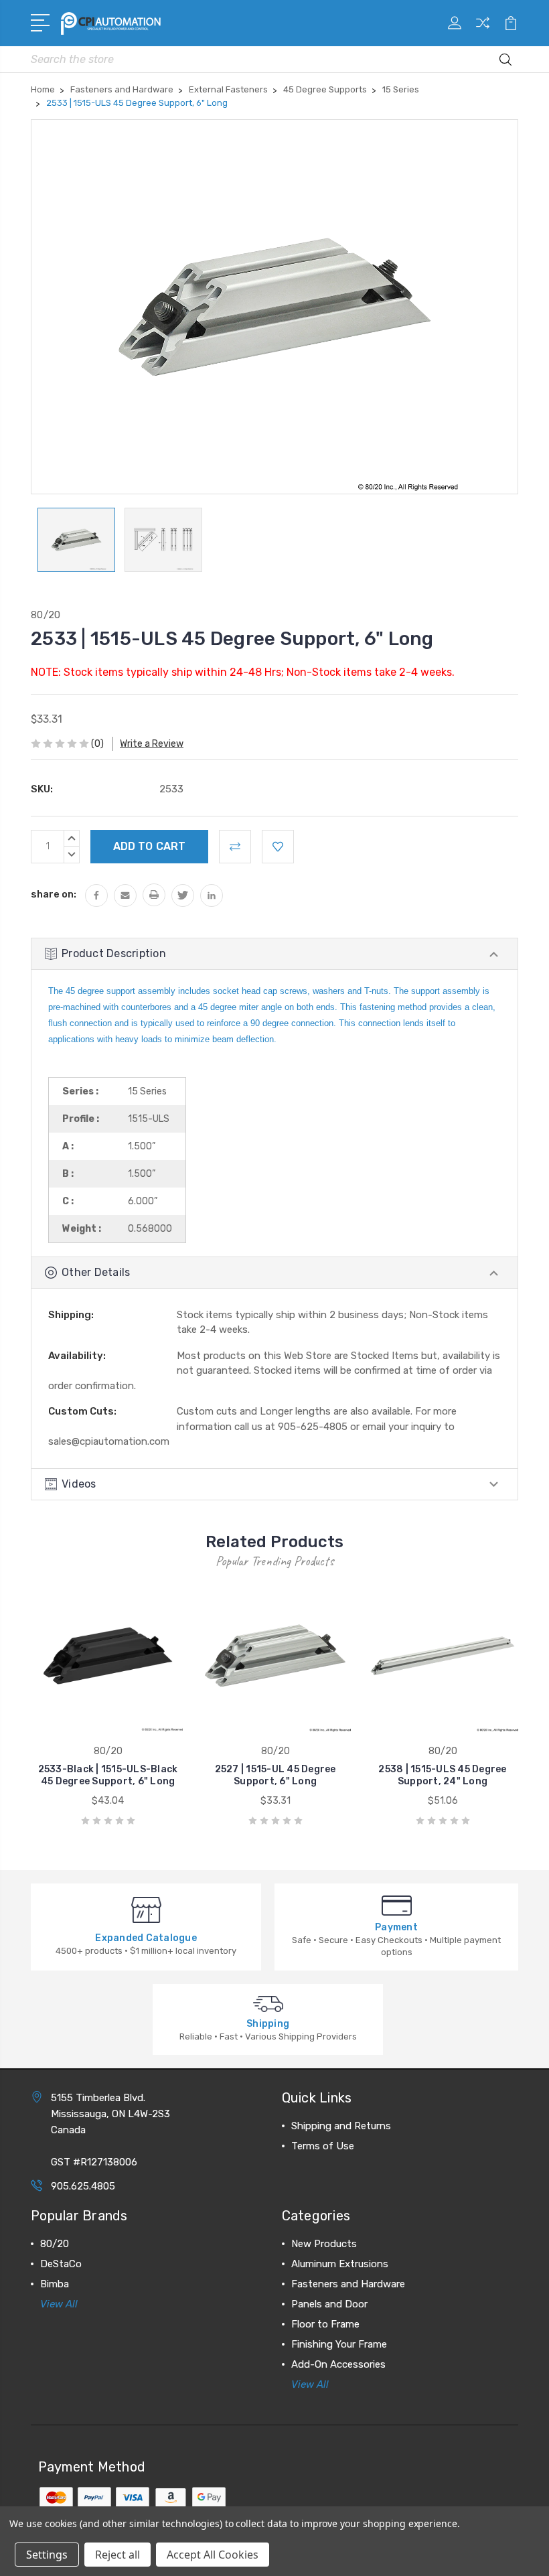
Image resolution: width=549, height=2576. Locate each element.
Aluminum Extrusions (340, 2264)
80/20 (55, 2244)
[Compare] (483, 31)
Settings (47, 2555)
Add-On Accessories (338, 2364)
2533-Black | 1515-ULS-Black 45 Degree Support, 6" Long (108, 1775)
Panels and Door (329, 2304)
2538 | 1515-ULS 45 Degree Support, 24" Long (442, 1775)
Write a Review (152, 744)
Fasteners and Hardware (348, 2284)
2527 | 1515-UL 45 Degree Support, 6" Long (276, 1775)
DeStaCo (61, 2264)
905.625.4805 (83, 2186)
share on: (54, 894)
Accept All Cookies (213, 2555)
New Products (324, 2244)
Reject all (117, 2555)
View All (59, 2304)
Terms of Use (323, 2146)
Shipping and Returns (341, 2126)
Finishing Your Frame (339, 2344)
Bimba (55, 2284)
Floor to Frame (325, 2324)
